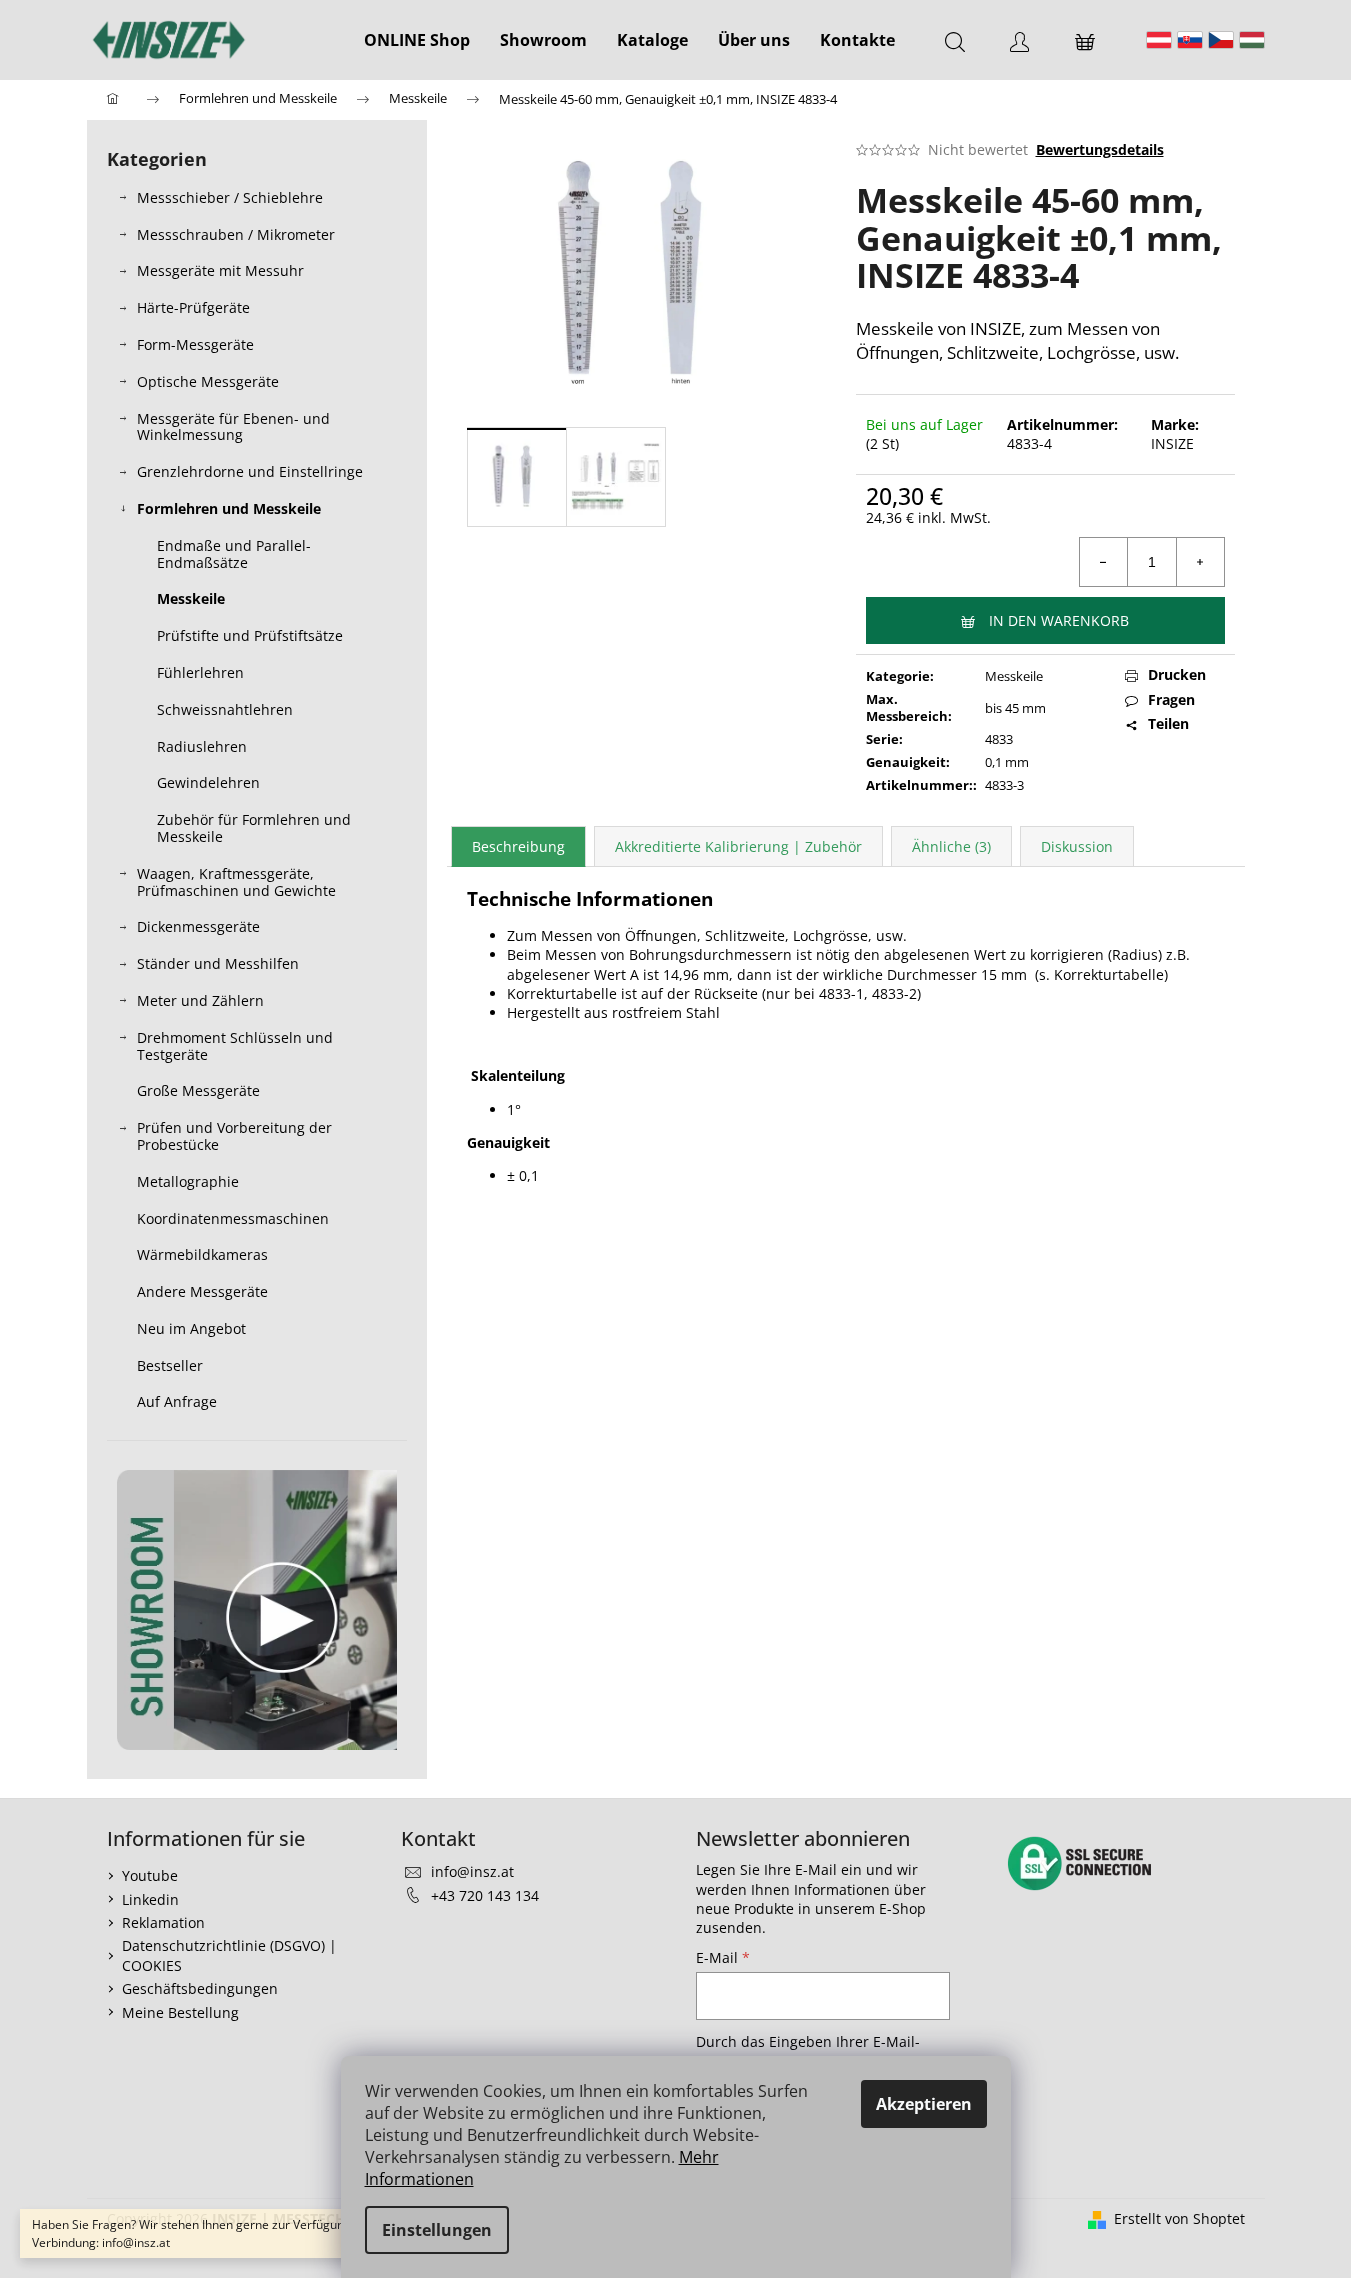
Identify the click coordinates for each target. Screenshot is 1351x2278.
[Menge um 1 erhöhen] (1200, 562)
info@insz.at (472, 1871)
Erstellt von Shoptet (1179, 2218)
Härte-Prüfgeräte (193, 307)
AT (1159, 40)
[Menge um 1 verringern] (1104, 562)
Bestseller (170, 1365)
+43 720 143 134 (485, 1895)
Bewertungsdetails (1100, 149)
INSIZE (1172, 443)
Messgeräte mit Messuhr (220, 270)
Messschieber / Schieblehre (230, 197)
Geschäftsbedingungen (200, 1988)
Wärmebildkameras (202, 1254)
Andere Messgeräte (202, 1291)
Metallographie (188, 1181)
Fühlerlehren (200, 672)
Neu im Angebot (191, 1328)
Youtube (150, 1875)
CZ (1221, 40)
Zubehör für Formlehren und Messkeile (254, 828)
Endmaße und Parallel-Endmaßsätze (234, 554)
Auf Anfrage (177, 1401)
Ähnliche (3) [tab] (951, 846)
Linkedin (150, 1899)
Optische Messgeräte (208, 381)
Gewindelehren (208, 782)
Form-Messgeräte (195, 344)
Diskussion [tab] (1077, 846)
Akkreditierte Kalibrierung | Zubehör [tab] (738, 846)
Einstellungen (437, 2230)
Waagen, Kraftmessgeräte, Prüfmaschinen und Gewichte (236, 882)
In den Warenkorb (1059, 620)
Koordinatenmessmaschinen (233, 1218)
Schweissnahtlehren (225, 709)
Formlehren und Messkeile (229, 508)
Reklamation (163, 1922)
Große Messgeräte (198, 1090)
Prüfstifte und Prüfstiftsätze (250, 635)
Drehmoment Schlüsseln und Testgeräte (235, 1046)
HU (1252, 40)
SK (1190, 40)
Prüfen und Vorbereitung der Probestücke (234, 1136)
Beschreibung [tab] (518, 846)
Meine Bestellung (180, 2012)
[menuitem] (417, 40)
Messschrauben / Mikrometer (236, 234)
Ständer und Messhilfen (218, 963)
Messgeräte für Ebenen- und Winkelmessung (233, 427)
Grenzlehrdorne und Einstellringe (250, 471)
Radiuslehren (202, 746)
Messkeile (191, 598)
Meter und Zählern (200, 1000)
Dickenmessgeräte (198, 926)
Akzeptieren (924, 2104)
